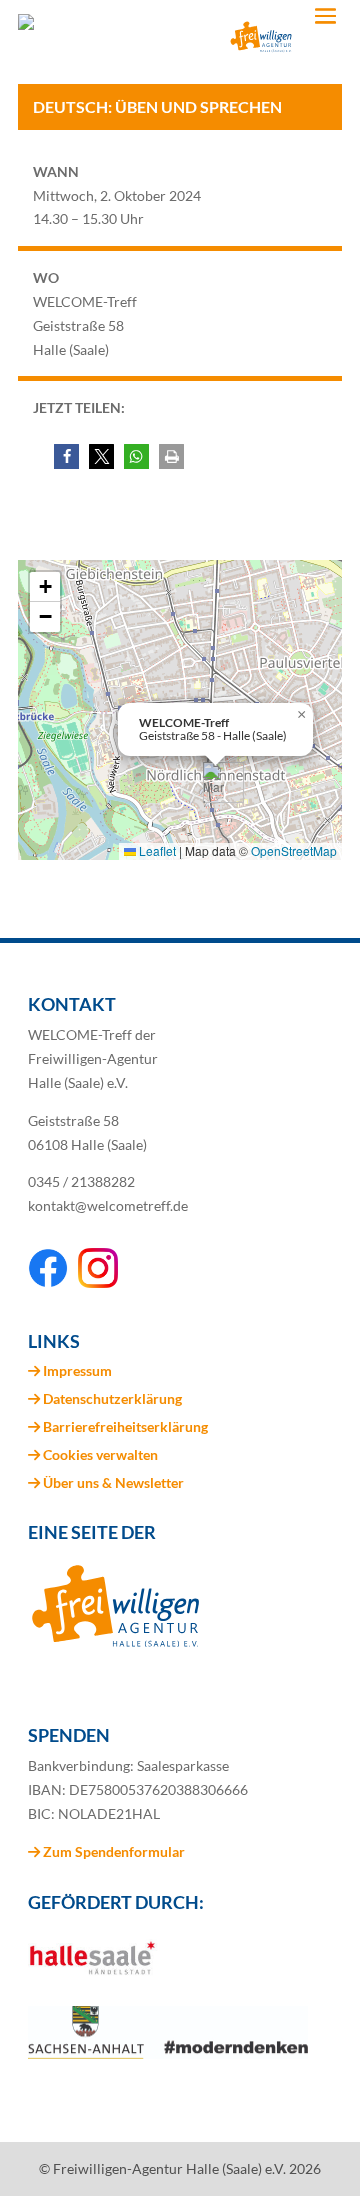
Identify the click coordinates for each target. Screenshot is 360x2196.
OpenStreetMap (294, 850)
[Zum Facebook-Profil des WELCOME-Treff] (48, 1282)
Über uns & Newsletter (113, 1482)
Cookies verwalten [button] (100, 1454)
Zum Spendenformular (112, 1851)
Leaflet (156, 850)
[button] (66, 456)
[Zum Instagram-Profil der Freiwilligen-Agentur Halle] (98, 1282)
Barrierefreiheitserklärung (125, 1426)
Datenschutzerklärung (112, 1398)
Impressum (77, 1370)
